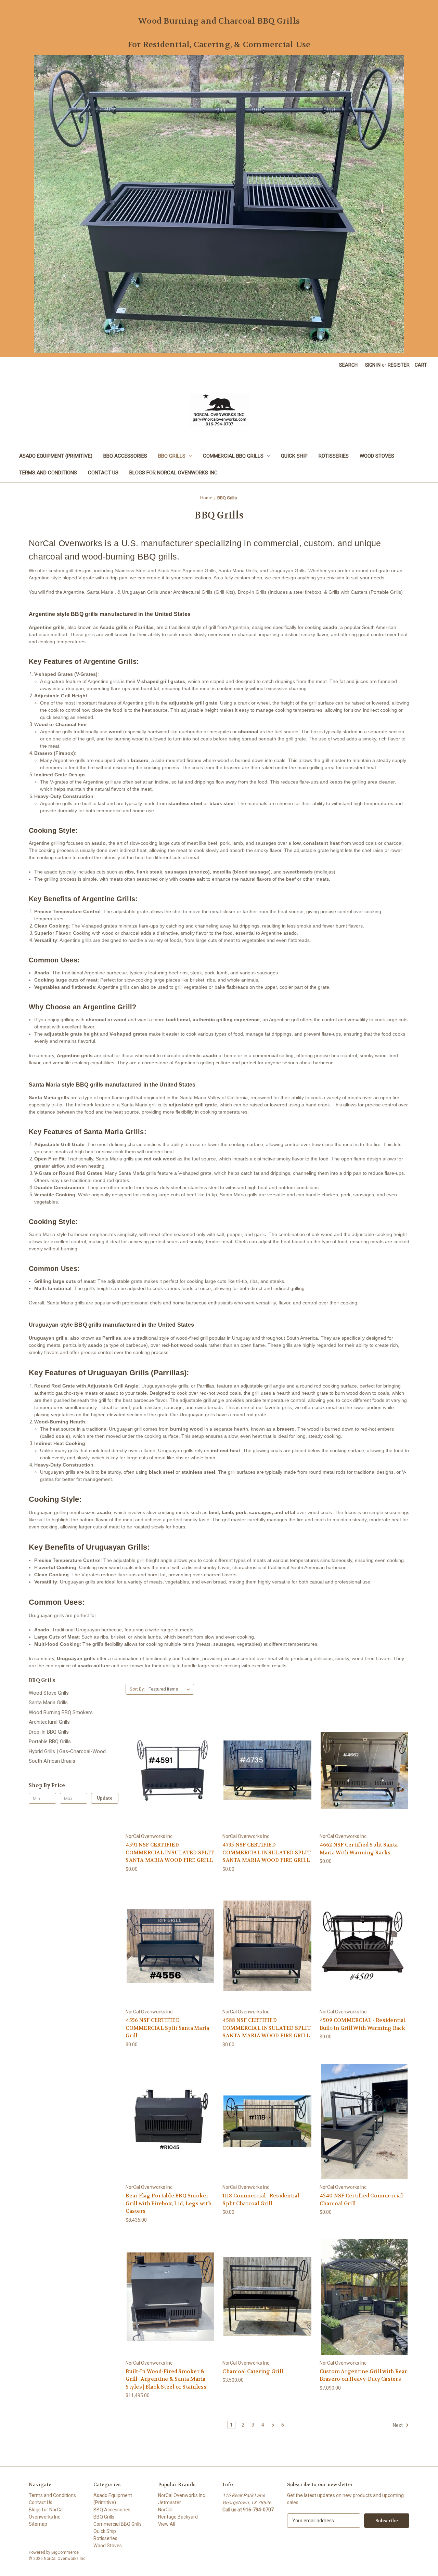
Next (398, 2425)
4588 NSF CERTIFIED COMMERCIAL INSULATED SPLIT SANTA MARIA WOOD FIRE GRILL (267, 2028)
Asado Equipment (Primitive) (56, 456)
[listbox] (171, 1689)
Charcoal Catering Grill (253, 2371)
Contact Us (103, 473)
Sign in (373, 365)
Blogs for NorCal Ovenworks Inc (173, 473)
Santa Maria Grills (48, 1703)
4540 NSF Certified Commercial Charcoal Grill (361, 2200)
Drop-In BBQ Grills (49, 1732)
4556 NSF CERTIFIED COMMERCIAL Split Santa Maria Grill (167, 2028)
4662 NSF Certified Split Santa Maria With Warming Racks (359, 1849)
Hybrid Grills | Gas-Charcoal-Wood (67, 1751)
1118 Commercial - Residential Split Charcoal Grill (261, 2200)
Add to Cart (268, 2309)
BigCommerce (65, 2552)
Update (105, 1798)
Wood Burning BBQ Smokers (61, 1712)
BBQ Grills (172, 456)
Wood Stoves (377, 456)
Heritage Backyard (178, 2517)
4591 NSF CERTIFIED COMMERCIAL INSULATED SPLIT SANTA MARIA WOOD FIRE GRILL (170, 1852)
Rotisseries (334, 456)
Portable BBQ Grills (50, 1742)
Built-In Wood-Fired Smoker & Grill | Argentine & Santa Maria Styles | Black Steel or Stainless (166, 2379)
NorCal (165, 2510)
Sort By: (137, 1689)
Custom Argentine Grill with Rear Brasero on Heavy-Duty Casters (363, 2375)
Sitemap (38, 2524)
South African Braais (52, 1761)
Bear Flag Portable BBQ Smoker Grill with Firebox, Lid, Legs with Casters (169, 2203)
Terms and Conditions (48, 473)
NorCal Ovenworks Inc (182, 2495)
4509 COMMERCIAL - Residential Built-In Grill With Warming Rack (363, 2024)
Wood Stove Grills (49, 1693)
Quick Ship (294, 456)
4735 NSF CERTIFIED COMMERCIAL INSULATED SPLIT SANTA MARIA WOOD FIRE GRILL (267, 1852)
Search (348, 365)
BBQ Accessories (125, 456)
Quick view (165, 1758)
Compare (168, 1770)
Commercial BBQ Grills (233, 456)
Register (399, 365)
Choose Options (170, 1782)
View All (167, 2524)
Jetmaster (170, 2502)
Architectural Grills (49, 1722)
